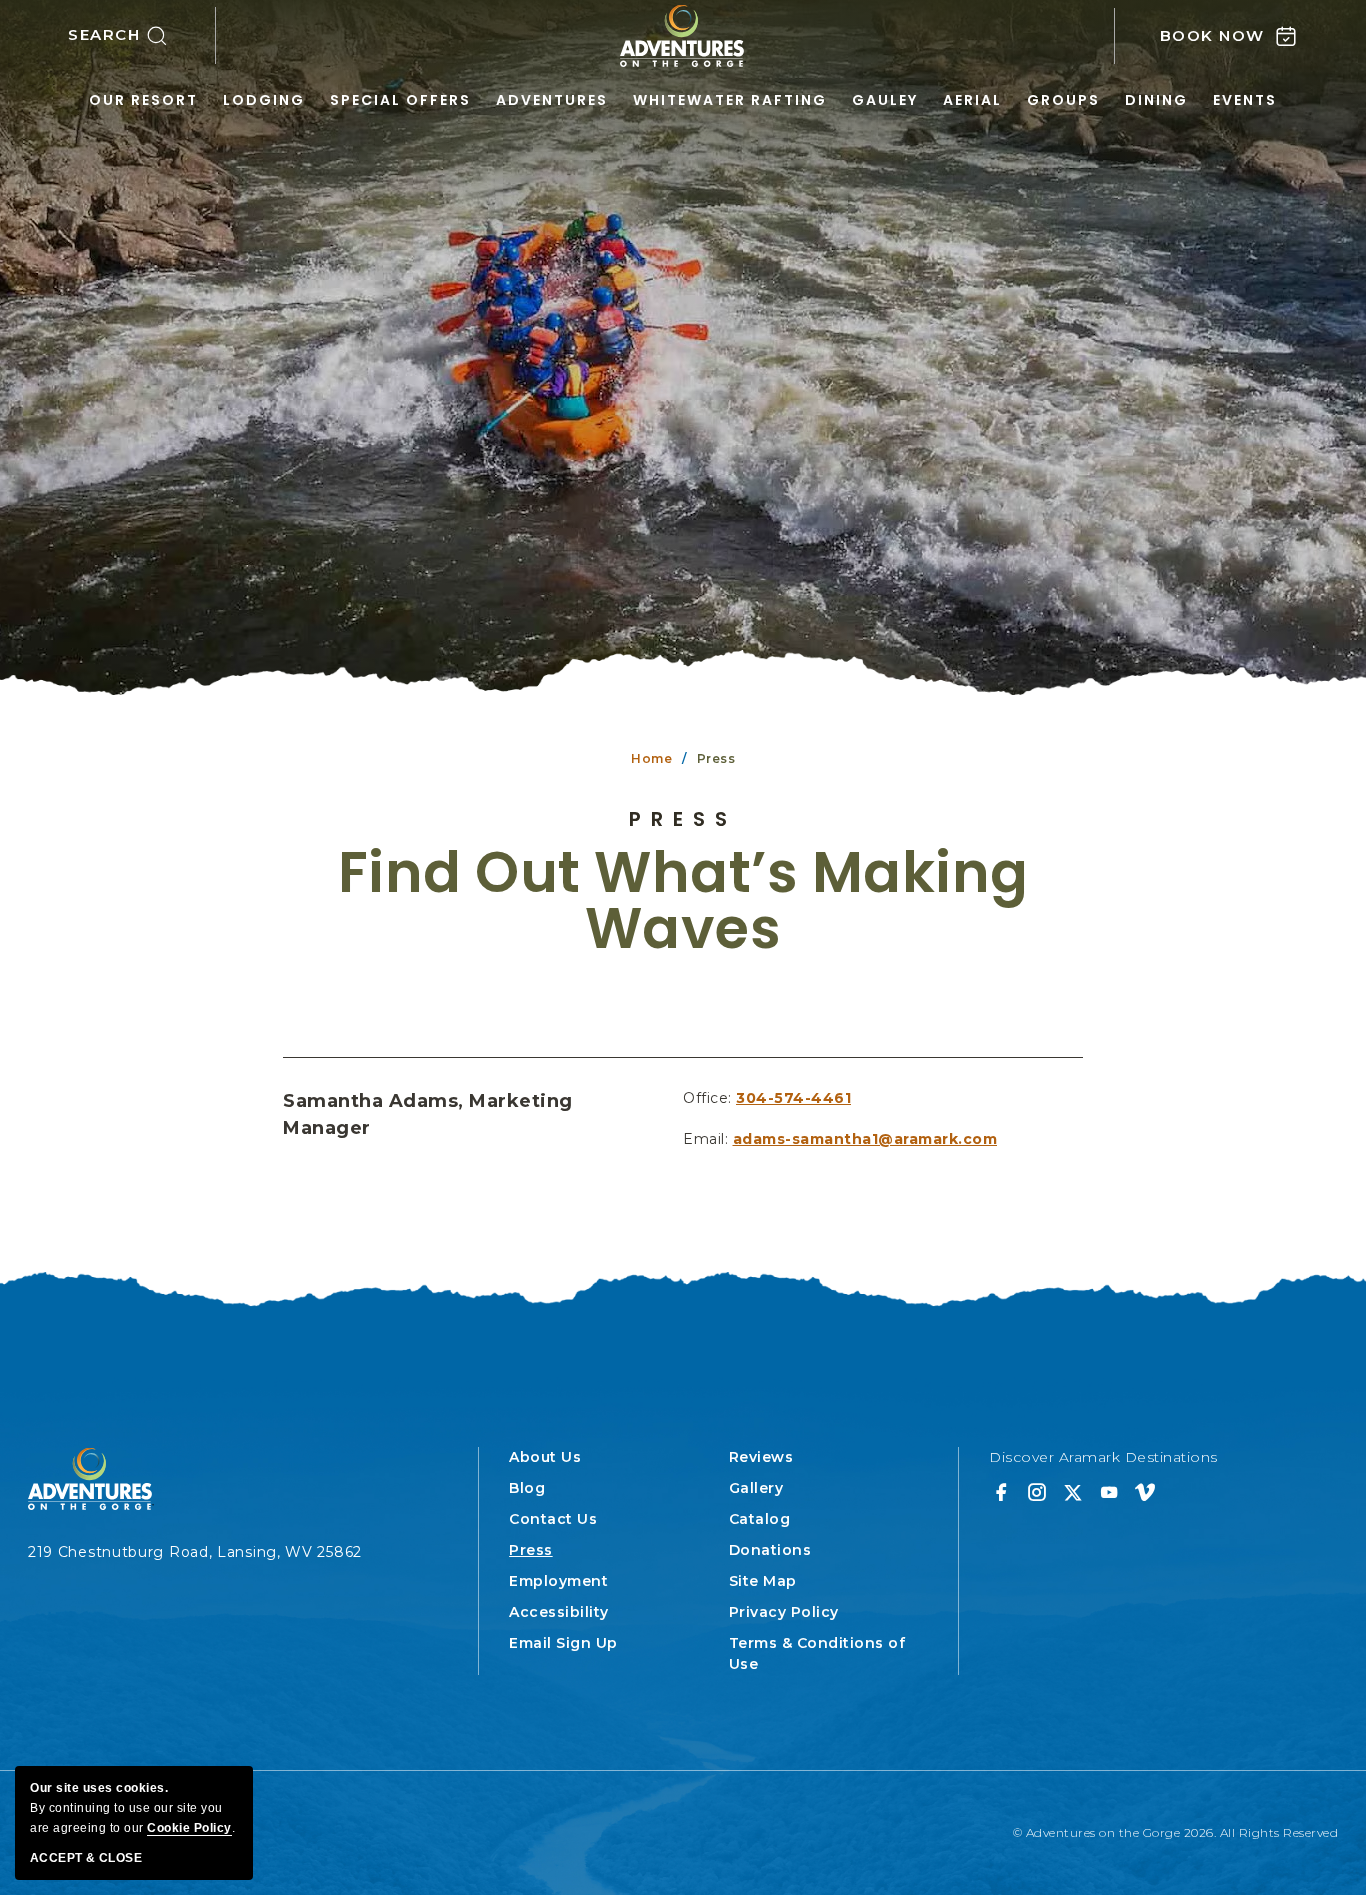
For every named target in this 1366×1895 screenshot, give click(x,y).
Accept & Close (86, 1858)
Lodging (264, 100)
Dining (1156, 100)
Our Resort (143, 100)
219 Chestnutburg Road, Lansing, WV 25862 (195, 1552)
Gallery (756, 1488)
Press (683, 819)
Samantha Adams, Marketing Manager (428, 1114)
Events (1245, 100)
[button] (142, 36)
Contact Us (553, 1519)
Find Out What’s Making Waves (683, 901)
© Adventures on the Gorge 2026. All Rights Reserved (1176, 1832)
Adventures (552, 100)
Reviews (761, 1457)
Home (651, 758)
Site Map (763, 1581)
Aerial (972, 100)
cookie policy (189, 1828)
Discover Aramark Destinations (1103, 1457)
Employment (558, 1581)
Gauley (885, 100)
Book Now (1212, 35)
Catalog (760, 1519)
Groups (1063, 100)
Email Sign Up (563, 1643)
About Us (545, 1457)
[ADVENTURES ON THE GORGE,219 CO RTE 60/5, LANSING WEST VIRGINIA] (683, 35)
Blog (527, 1488)
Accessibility (559, 1612)
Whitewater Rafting (730, 100)
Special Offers (400, 100)
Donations (770, 1550)
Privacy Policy (784, 1612)
